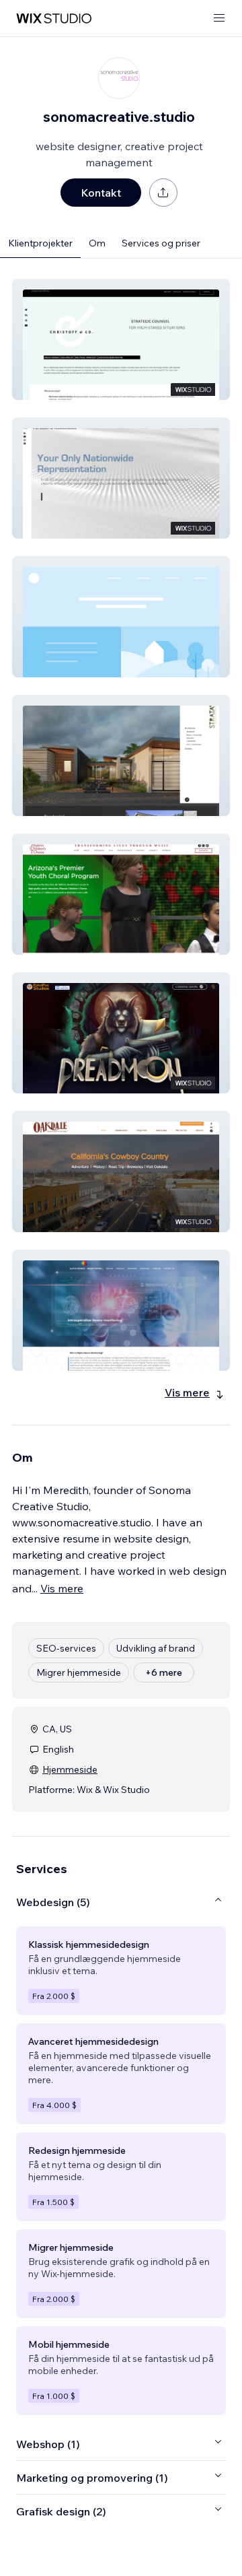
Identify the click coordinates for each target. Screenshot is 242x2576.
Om (97, 243)
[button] (121, 339)
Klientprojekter (40, 243)
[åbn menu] (219, 19)
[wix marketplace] (54, 19)
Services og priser (161, 243)
